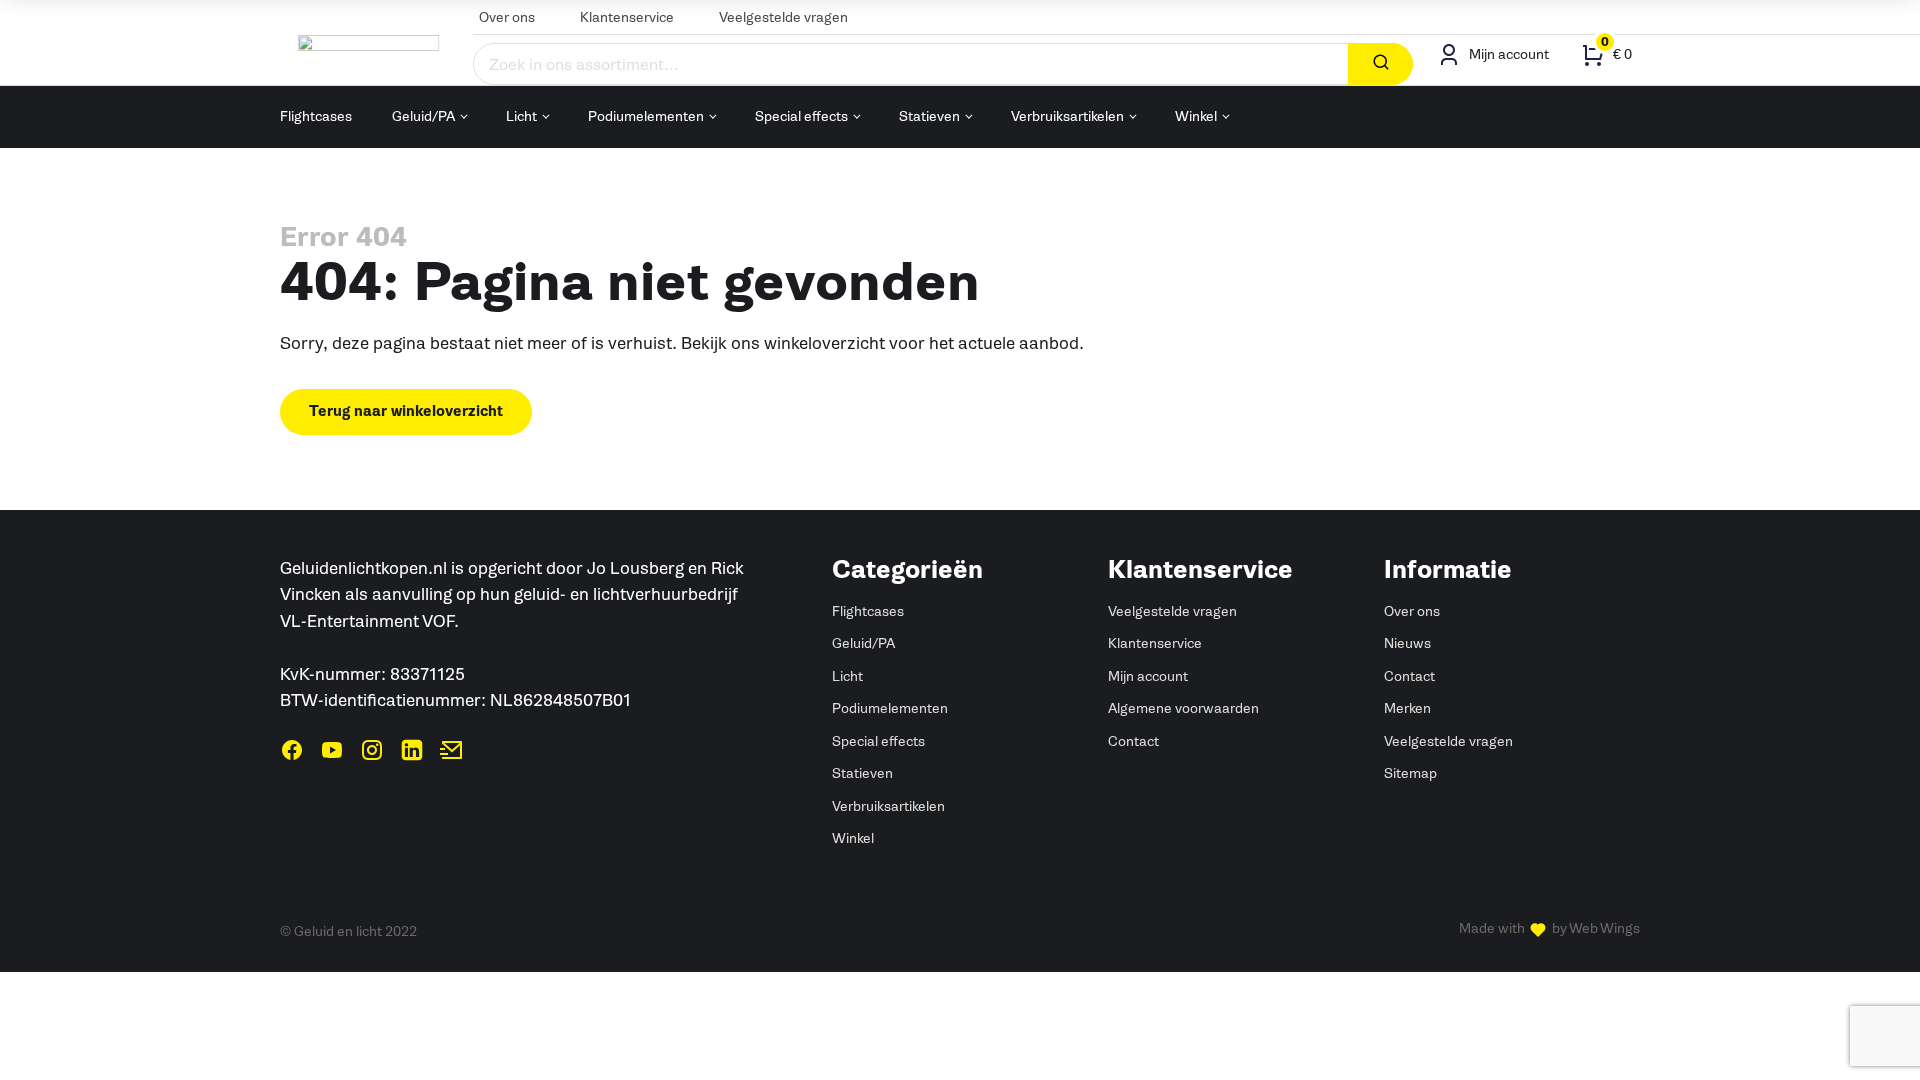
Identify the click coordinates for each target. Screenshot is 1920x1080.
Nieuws (1407, 643)
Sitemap (1410, 773)
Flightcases (316, 116)
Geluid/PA (423, 116)
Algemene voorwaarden (1183, 708)
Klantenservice (627, 17)
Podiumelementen (646, 116)
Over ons (507, 17)
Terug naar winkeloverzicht (406, 411)
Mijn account (1148, 676)
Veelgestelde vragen (783, 17)
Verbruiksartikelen (1067, 116)
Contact (1133, 741)
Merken (1407, 708)
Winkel (1196, 116)
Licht (521, 116)
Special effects (801, 116)
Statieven (929, 116)
